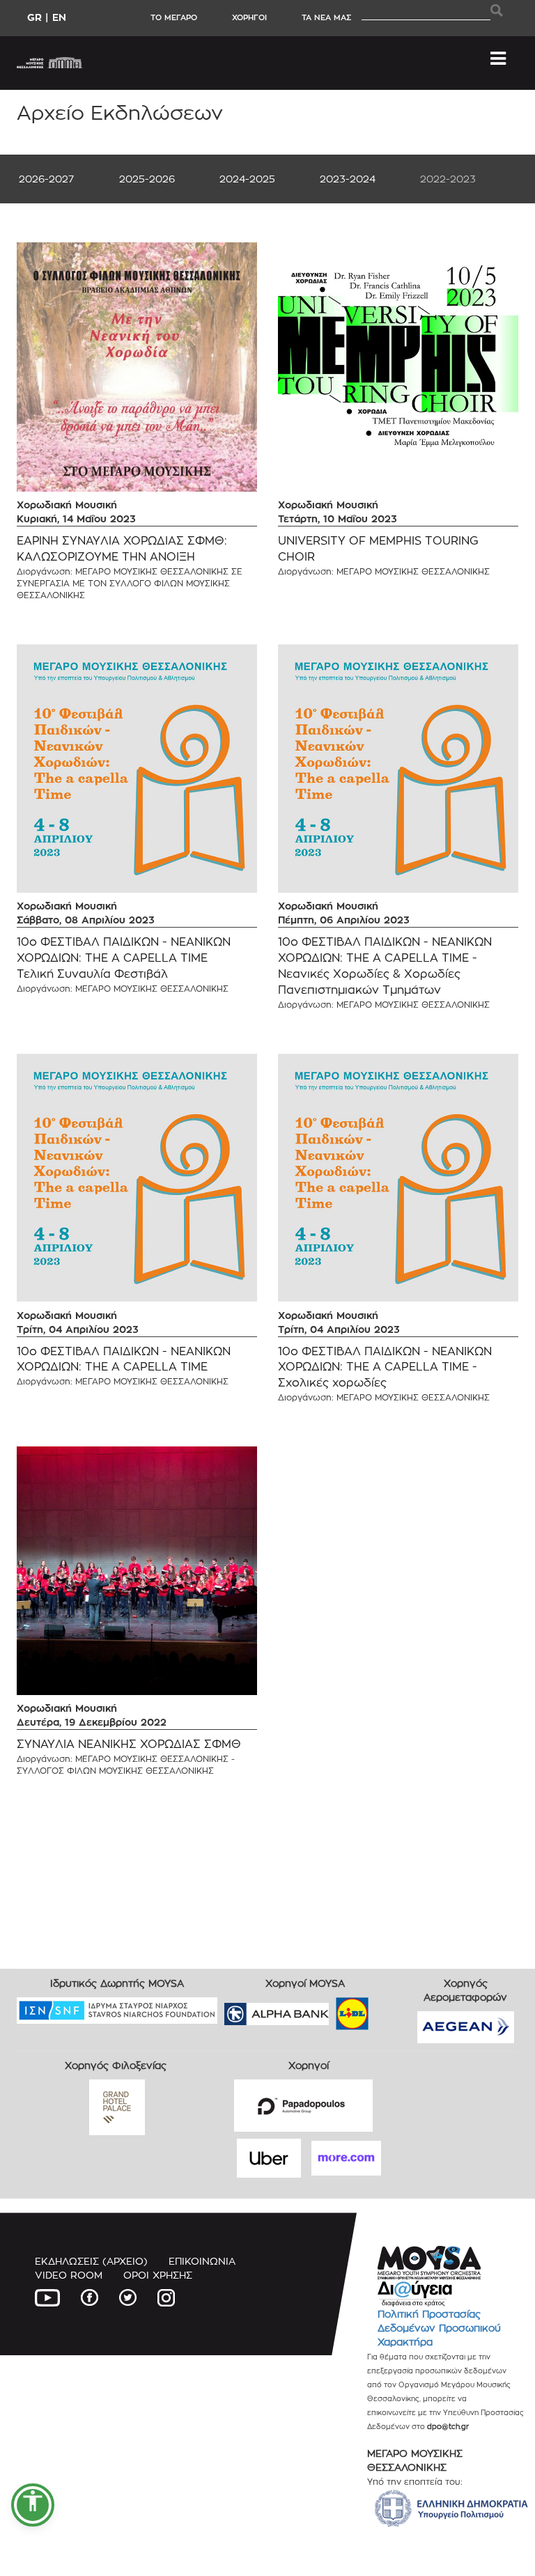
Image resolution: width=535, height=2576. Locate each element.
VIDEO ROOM (69, 2275)
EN (59, 17)
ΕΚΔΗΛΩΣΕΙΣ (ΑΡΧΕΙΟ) (91, 2261)
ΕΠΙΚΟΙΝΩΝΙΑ (202, 2261)
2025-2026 (147, 179)
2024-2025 (247, 179)
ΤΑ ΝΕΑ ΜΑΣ (326, 17)
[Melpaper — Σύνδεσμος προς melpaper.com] (393, 2009)
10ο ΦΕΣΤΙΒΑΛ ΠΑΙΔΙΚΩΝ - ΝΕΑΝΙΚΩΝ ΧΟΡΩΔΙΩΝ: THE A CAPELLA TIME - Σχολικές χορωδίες (385, 1367)
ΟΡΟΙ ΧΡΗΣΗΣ (158, 2275)
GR (34, 17)
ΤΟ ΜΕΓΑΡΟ (174, 17)
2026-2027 (46, 179)
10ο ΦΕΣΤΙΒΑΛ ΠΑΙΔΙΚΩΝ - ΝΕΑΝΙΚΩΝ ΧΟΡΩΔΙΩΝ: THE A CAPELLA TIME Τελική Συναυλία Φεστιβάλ (124, 958)
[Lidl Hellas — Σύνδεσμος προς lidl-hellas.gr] (332, 2009)
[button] (33, 2505)
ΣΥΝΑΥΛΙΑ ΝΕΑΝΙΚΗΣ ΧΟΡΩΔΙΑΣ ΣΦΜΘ (129, 1744)
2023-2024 (348, 179)
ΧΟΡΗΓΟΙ (249, 17)
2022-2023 (448, 179)
